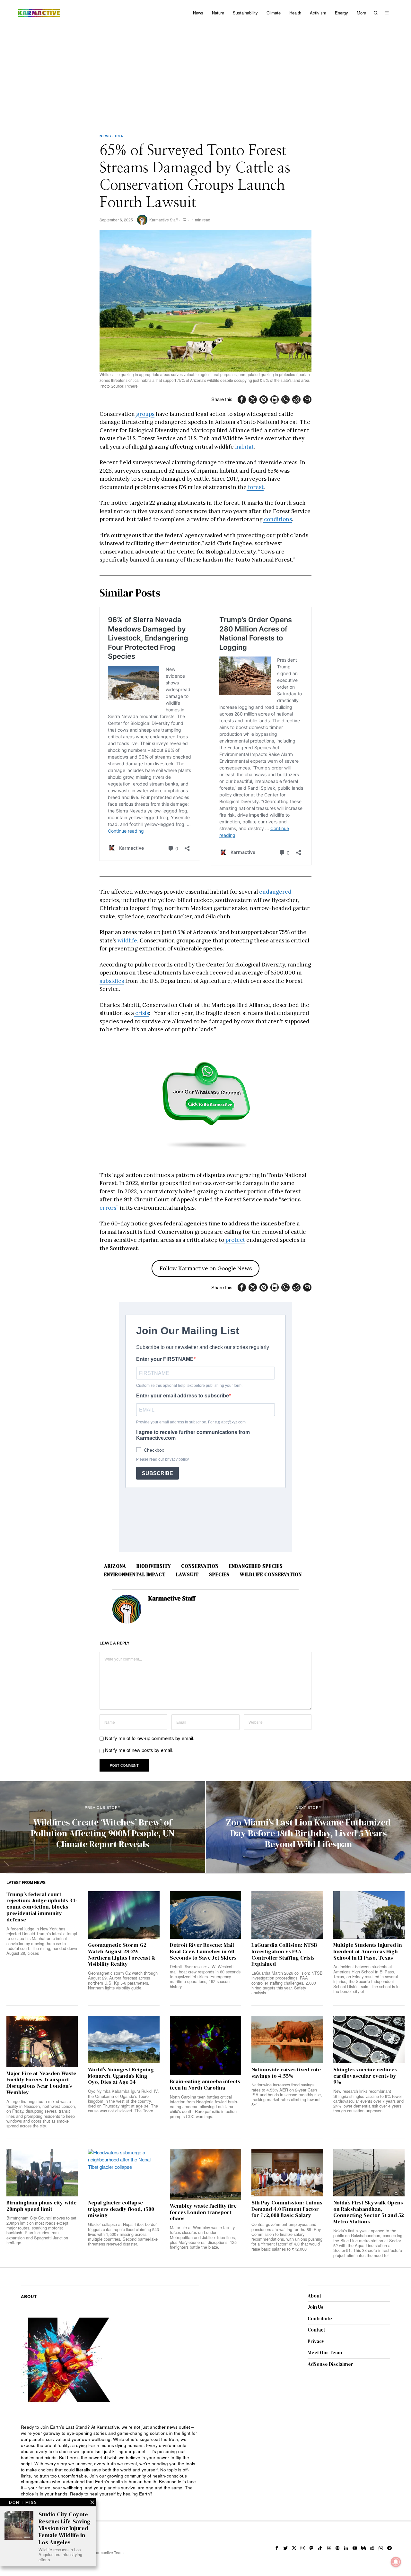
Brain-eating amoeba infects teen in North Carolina (205, 2085)
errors (108, 1208)
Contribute (320, 2318)
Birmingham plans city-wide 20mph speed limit (41, 2206)
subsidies (112, 981)
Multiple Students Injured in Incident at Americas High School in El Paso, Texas (368, 1951)
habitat (244, 447)
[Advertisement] (205, 74)
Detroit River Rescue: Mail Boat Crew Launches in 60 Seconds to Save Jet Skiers (203, 1951)
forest (255, 487)
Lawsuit (187, 1574)
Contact (316, 2330)
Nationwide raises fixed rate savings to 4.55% (286, 2073)
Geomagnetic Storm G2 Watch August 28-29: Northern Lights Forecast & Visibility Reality (122, 1955)
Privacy (316, 2341)
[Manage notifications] (396, 2562)
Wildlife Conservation (271, 1574)
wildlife (127, 940)
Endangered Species (256, 1566)
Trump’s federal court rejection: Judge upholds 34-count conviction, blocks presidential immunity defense (42, 1907)
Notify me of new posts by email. (139, 1750)
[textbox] (110, 2461)
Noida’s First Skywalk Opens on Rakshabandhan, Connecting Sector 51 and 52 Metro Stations (369, 2212)
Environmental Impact (135, 1574)
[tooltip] (242, 399)
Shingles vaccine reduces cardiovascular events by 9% (365, 2076)
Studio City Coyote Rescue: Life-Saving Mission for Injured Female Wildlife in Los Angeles (64, 2528)
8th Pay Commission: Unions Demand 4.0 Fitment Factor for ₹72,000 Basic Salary (287, 2209)
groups (145, 414)
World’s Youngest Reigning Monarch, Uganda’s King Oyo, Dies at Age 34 (121, 2076)
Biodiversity (154, 1566)
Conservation (200, 1566)
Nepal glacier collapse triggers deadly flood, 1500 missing (121, 2209)
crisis (141, 1013)
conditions (277, 519)
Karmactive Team (109, 2552)
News (105, 136)
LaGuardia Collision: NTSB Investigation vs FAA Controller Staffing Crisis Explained (284, 1955)
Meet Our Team (325, 2353)
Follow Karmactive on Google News (206, 1268)
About (314, 2296)
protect (235, 1240)
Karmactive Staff (163, 220)
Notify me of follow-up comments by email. (150, 1738)
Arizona (115, 1566)
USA (119, 136)
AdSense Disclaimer (330, 2364)
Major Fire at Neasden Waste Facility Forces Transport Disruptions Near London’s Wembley (41, 2083)
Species (219, 1574)
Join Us (315, 2307)
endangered (275, 892)
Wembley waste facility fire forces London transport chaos (203, 2212)
